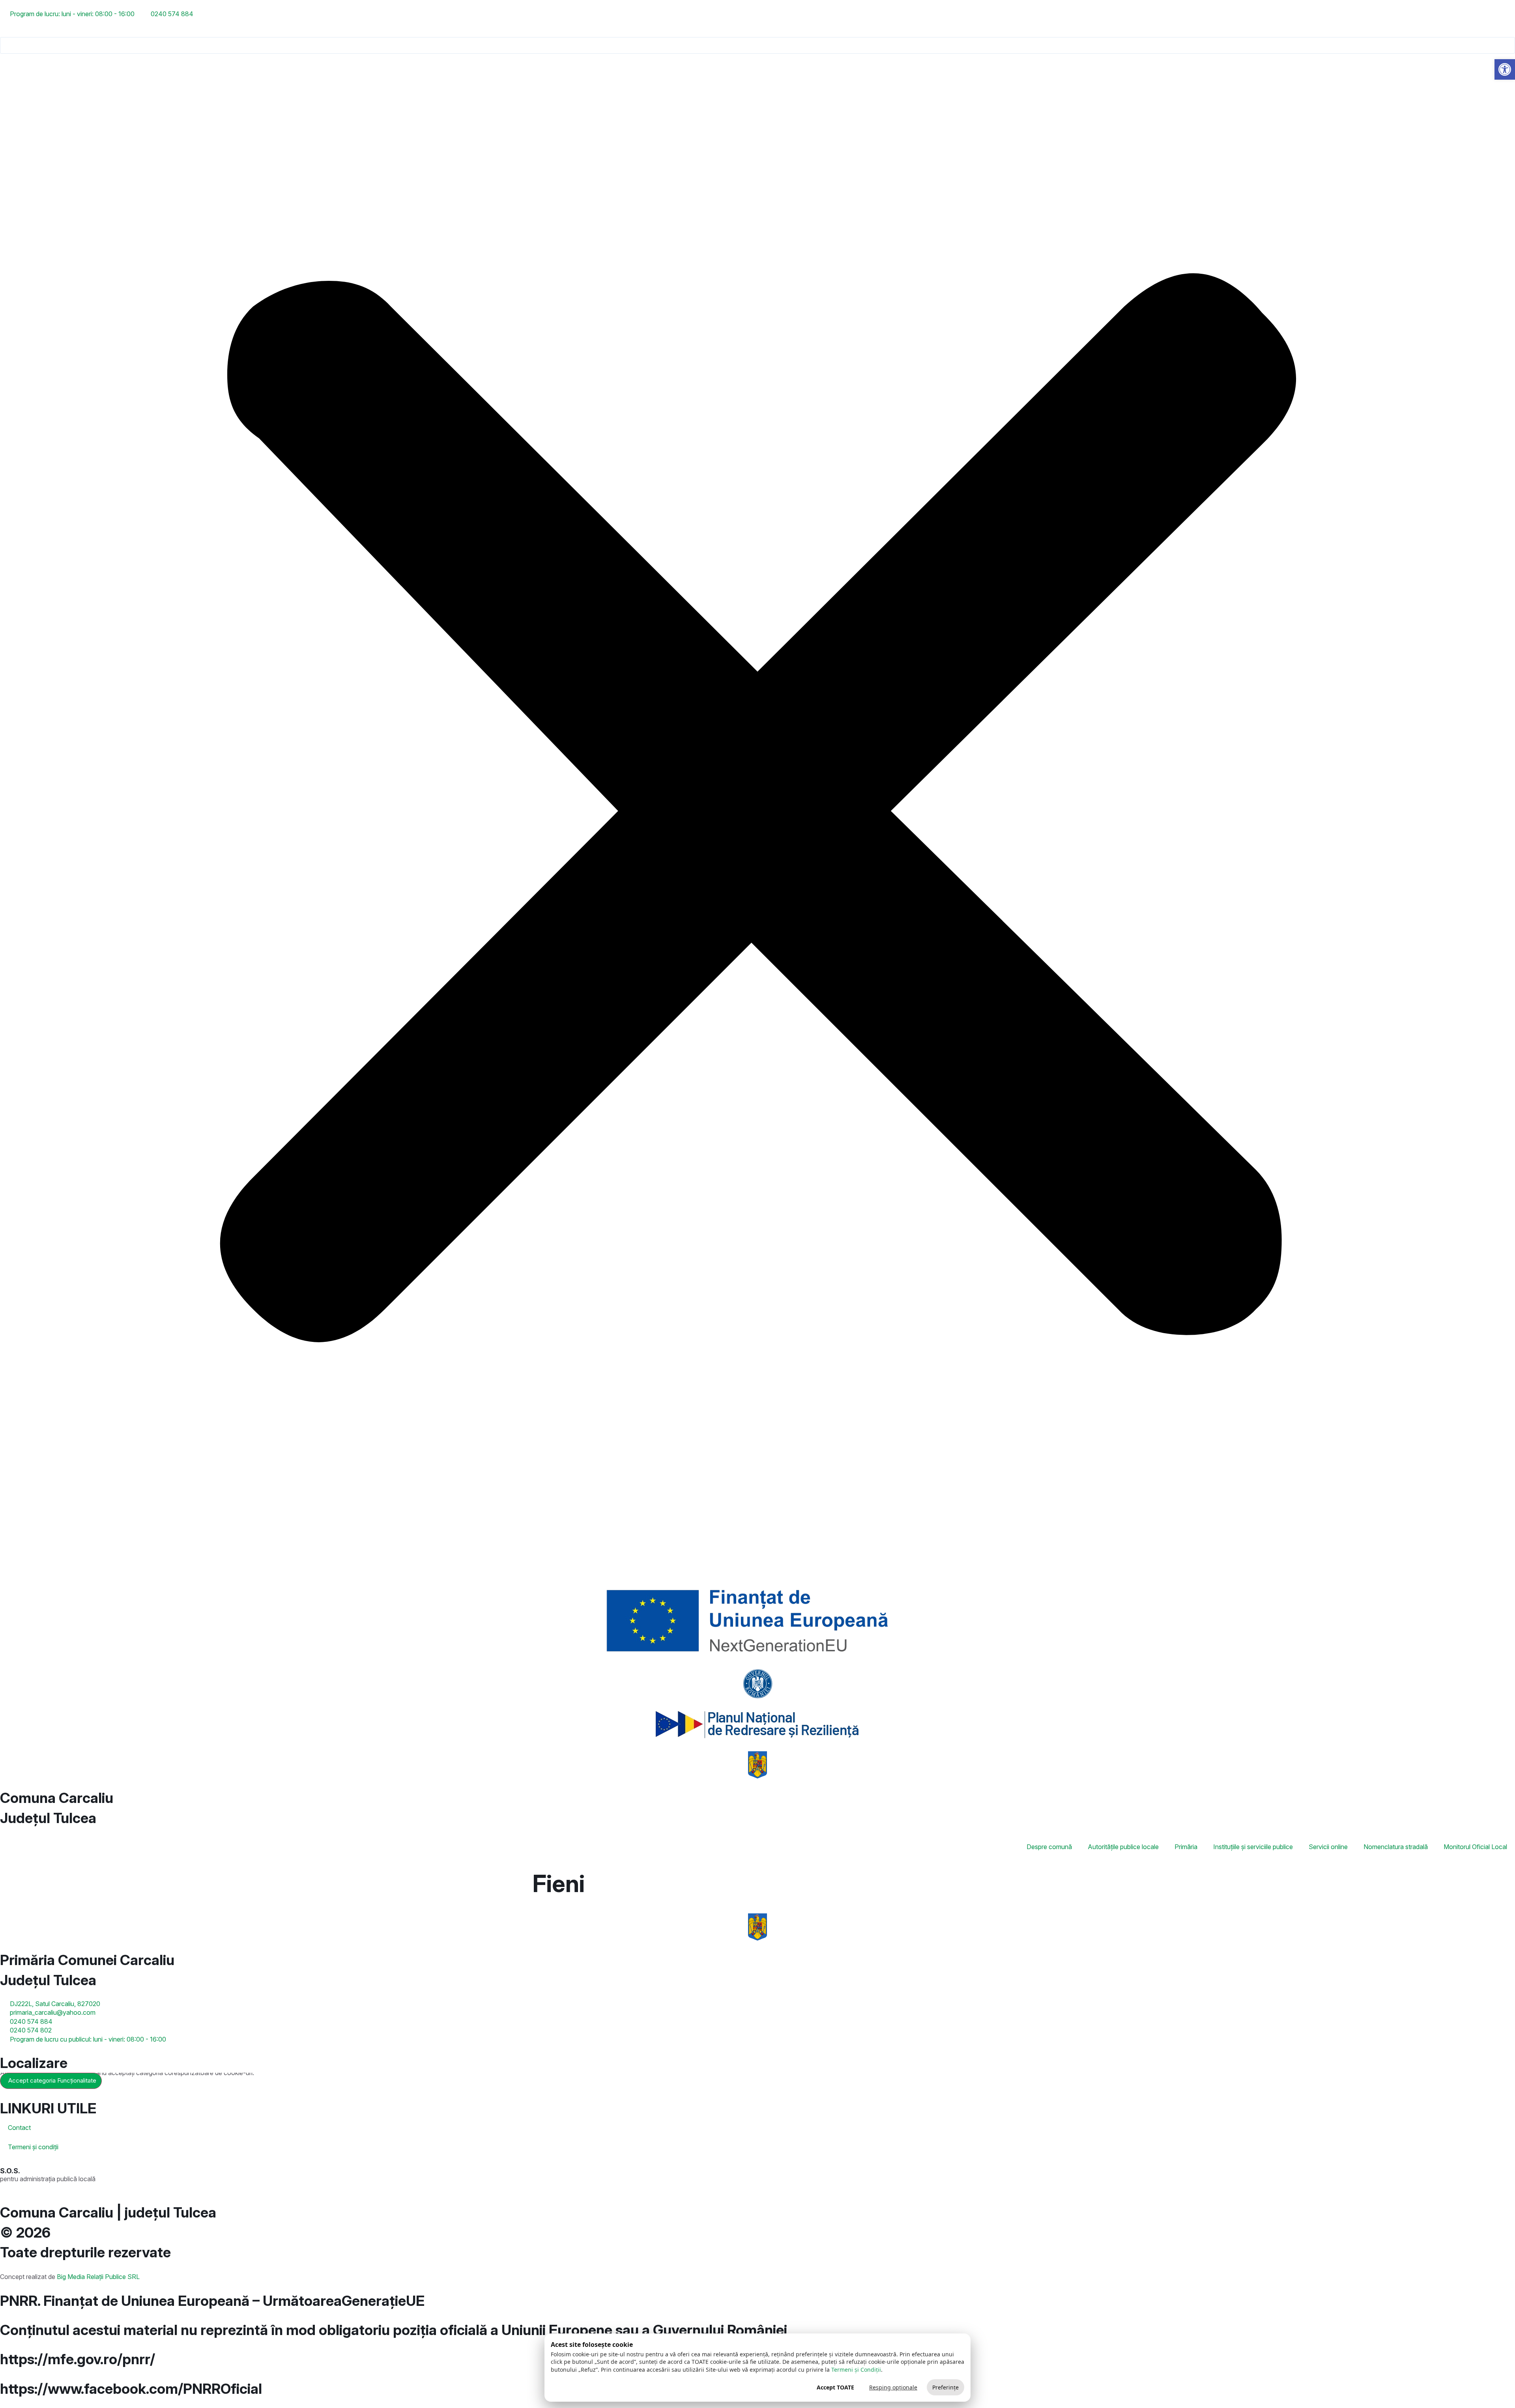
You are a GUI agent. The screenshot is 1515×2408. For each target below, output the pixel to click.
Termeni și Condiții (856, 2370)
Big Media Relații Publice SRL (98, 2277)
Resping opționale (893, 2387)
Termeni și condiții (33, 2147)
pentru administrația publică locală (48, 2179)
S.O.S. (10, 2171)
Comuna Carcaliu (57, 1798)
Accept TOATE (835, 2387)
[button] (757, 32)
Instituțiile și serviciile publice (1253, 1847)
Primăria (1186, 1847)
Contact (19, 2128)
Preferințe (945, 2387)
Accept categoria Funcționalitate (52, 2080)
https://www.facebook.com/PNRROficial (131, 2389)
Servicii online (1328, 1847)
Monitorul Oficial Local (1475, 1847)
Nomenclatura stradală (1396, 1847)
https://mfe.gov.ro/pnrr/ (78, 2359)
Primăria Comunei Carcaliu (87, 1960)
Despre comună (1049, 1847)
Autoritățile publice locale (1123, 1847)
